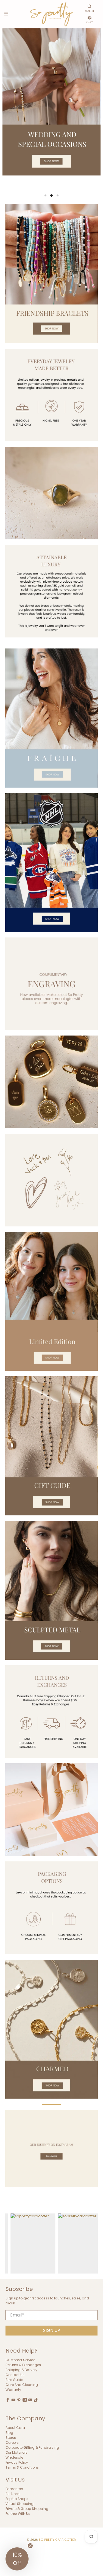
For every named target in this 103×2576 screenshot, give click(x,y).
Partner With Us (18, 2514)
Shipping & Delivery (21, 2370)
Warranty (13, 2390)
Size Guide (14, 2380)
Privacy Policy (17, 2462)
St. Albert (13, 2494)
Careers (12, 2443)
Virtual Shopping (20, 2504)
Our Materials (16, 2452)
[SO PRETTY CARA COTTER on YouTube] (13, 2401)
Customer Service (20, 2360)
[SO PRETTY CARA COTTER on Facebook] (8, 2401)
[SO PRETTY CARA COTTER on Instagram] (25, 2401)
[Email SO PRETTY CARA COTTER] (30, 2401)
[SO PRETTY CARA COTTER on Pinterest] (19, 2401)
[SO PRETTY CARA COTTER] (52, 14)
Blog (9, 2433)
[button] (17, 2559)
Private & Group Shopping (27, 2509)
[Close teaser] (30, 2546)
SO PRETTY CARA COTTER (57, 2540)
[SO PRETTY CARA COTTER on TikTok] (36, 2401)
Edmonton (14, 2489)
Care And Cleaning (22, 2385)
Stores (11, 2438)
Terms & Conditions (22, 2467)
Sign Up (52, 2330)
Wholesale (14, 2457)
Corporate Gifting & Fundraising (32, 2447)
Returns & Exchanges (23, 2365)
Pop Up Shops (17, 2499)
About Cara (15, 2428)
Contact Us (15, 2375)
